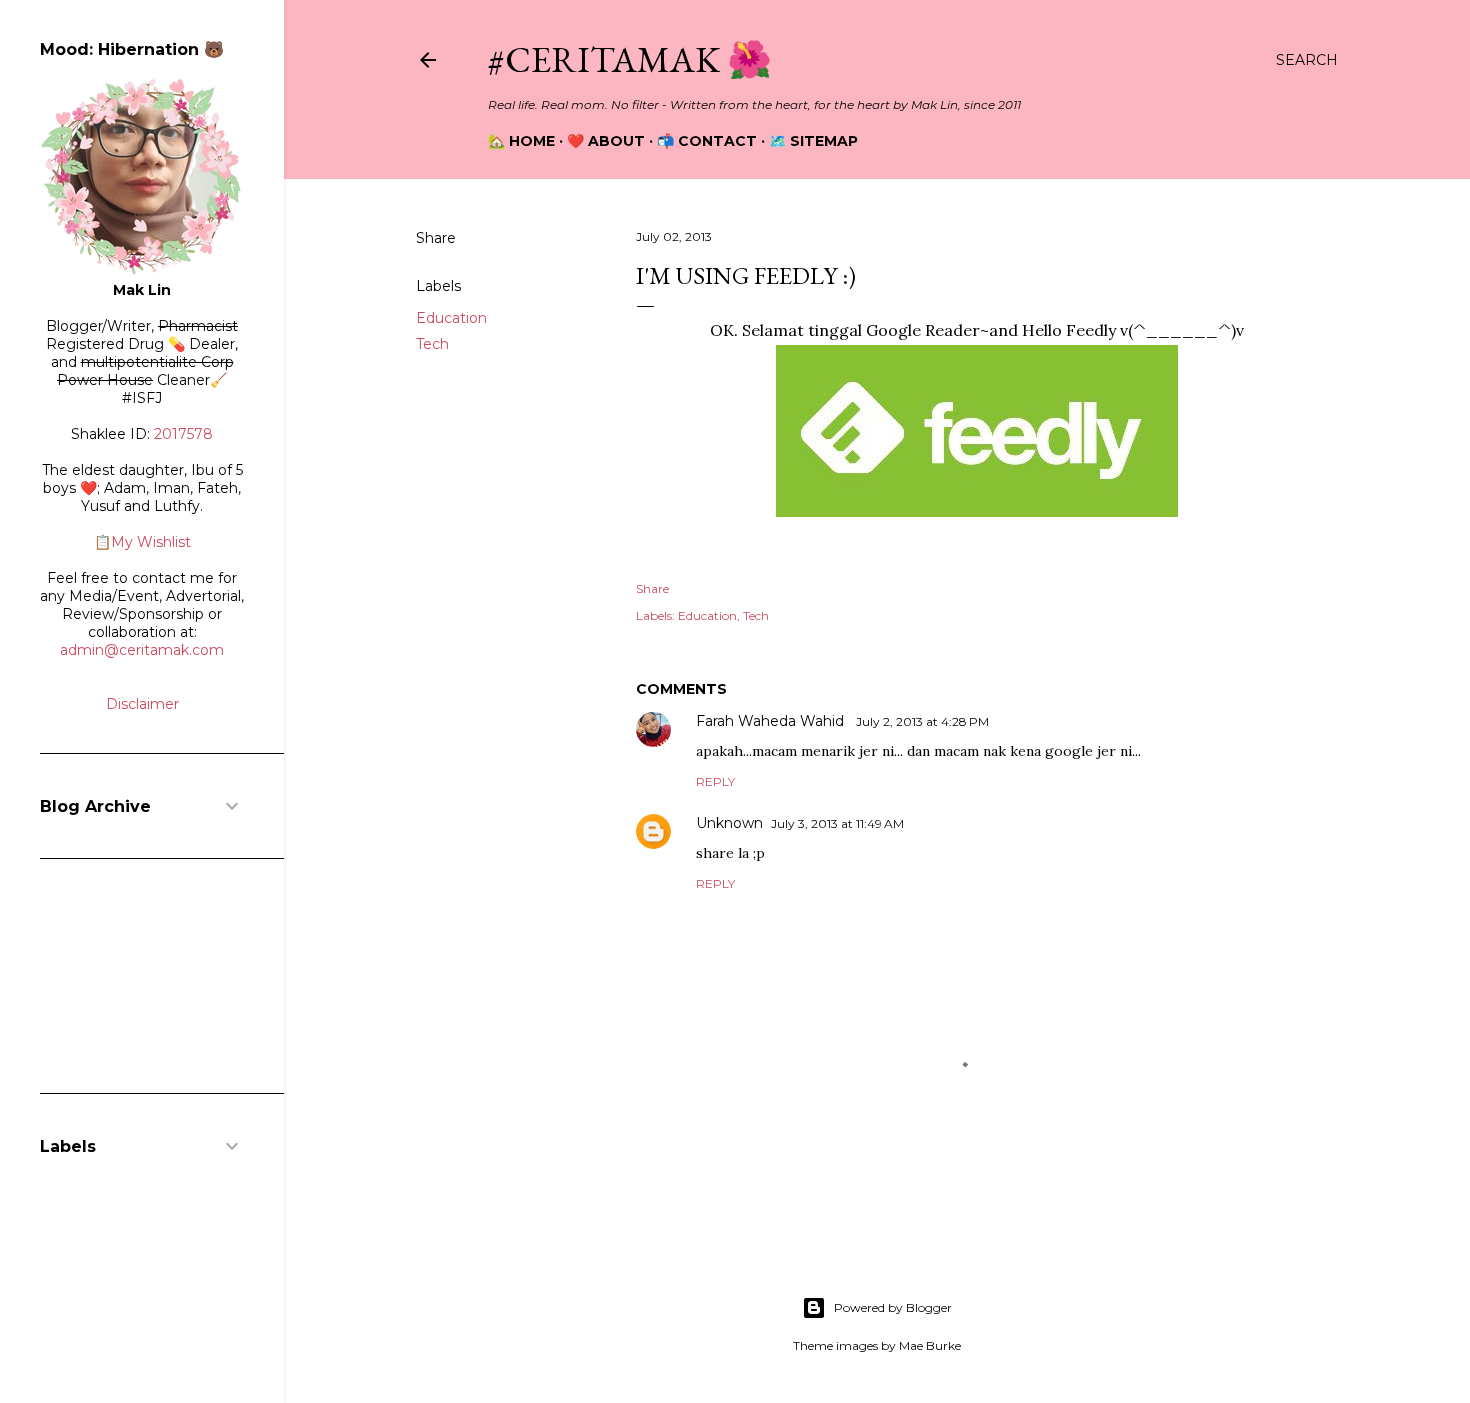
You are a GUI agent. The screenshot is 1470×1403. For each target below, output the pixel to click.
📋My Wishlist (142, 542)
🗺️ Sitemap (813, 141)
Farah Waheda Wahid (772, 721)
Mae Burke (930, 1345)
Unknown (729, 823)
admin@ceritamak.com (142, 650)
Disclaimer (142, 704)
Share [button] (436, 238)
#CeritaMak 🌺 (630, 59)
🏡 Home (521, 141)
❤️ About (606, 141)
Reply (715, 781)
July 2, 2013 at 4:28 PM (922, 721)
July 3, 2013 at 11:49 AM (837, 823)
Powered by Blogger (893, 1307)
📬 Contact (707, 141)
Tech (432, 344)
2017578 (183, 434)
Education (451, 318)
